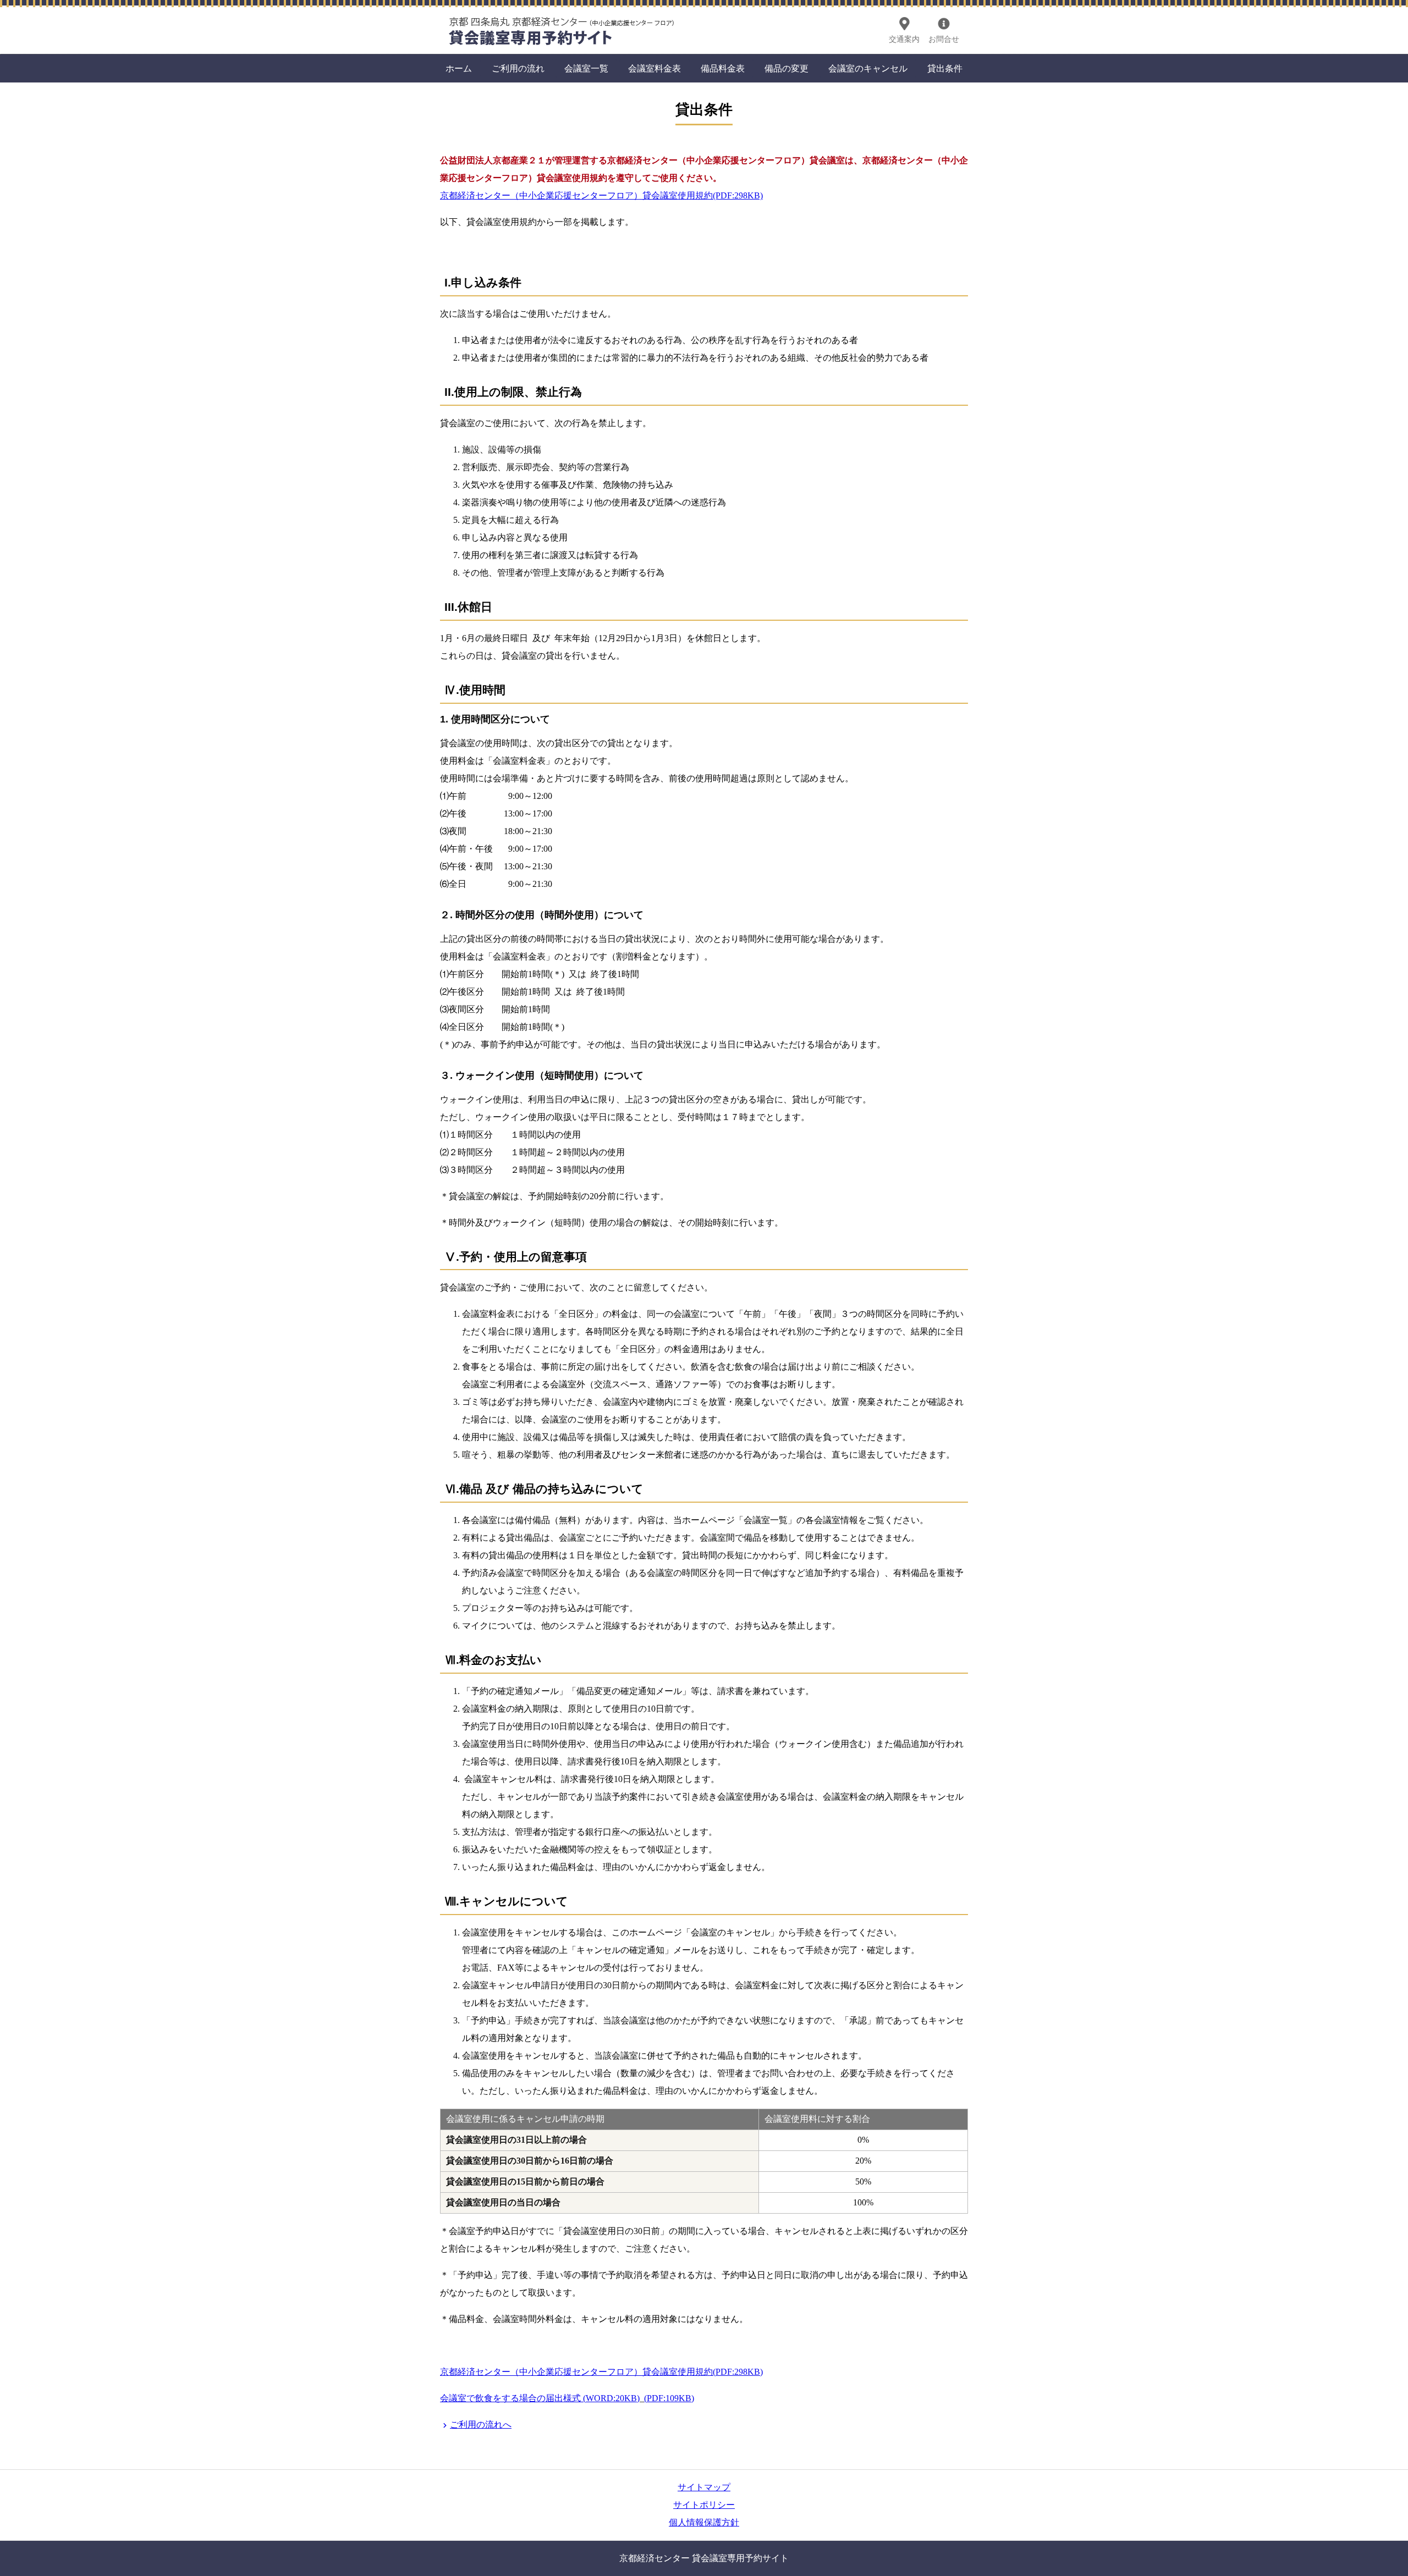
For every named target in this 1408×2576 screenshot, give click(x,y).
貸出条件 (945, 68)
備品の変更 (787, 68)
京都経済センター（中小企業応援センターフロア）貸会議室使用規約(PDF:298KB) (601, 195)
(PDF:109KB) (669, 2398)
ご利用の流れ (518, 68)
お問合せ (944, 39)
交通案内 (904, 39)
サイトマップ (704, 2487)
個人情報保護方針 (704, 2522)
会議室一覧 (586, 68)
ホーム (459, 68)
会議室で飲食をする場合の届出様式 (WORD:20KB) (540, 2398)
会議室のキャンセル (868, 68)
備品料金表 (723, 68)
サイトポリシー (704, 2505)
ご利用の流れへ (481, 2425)
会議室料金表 (654, 68)
